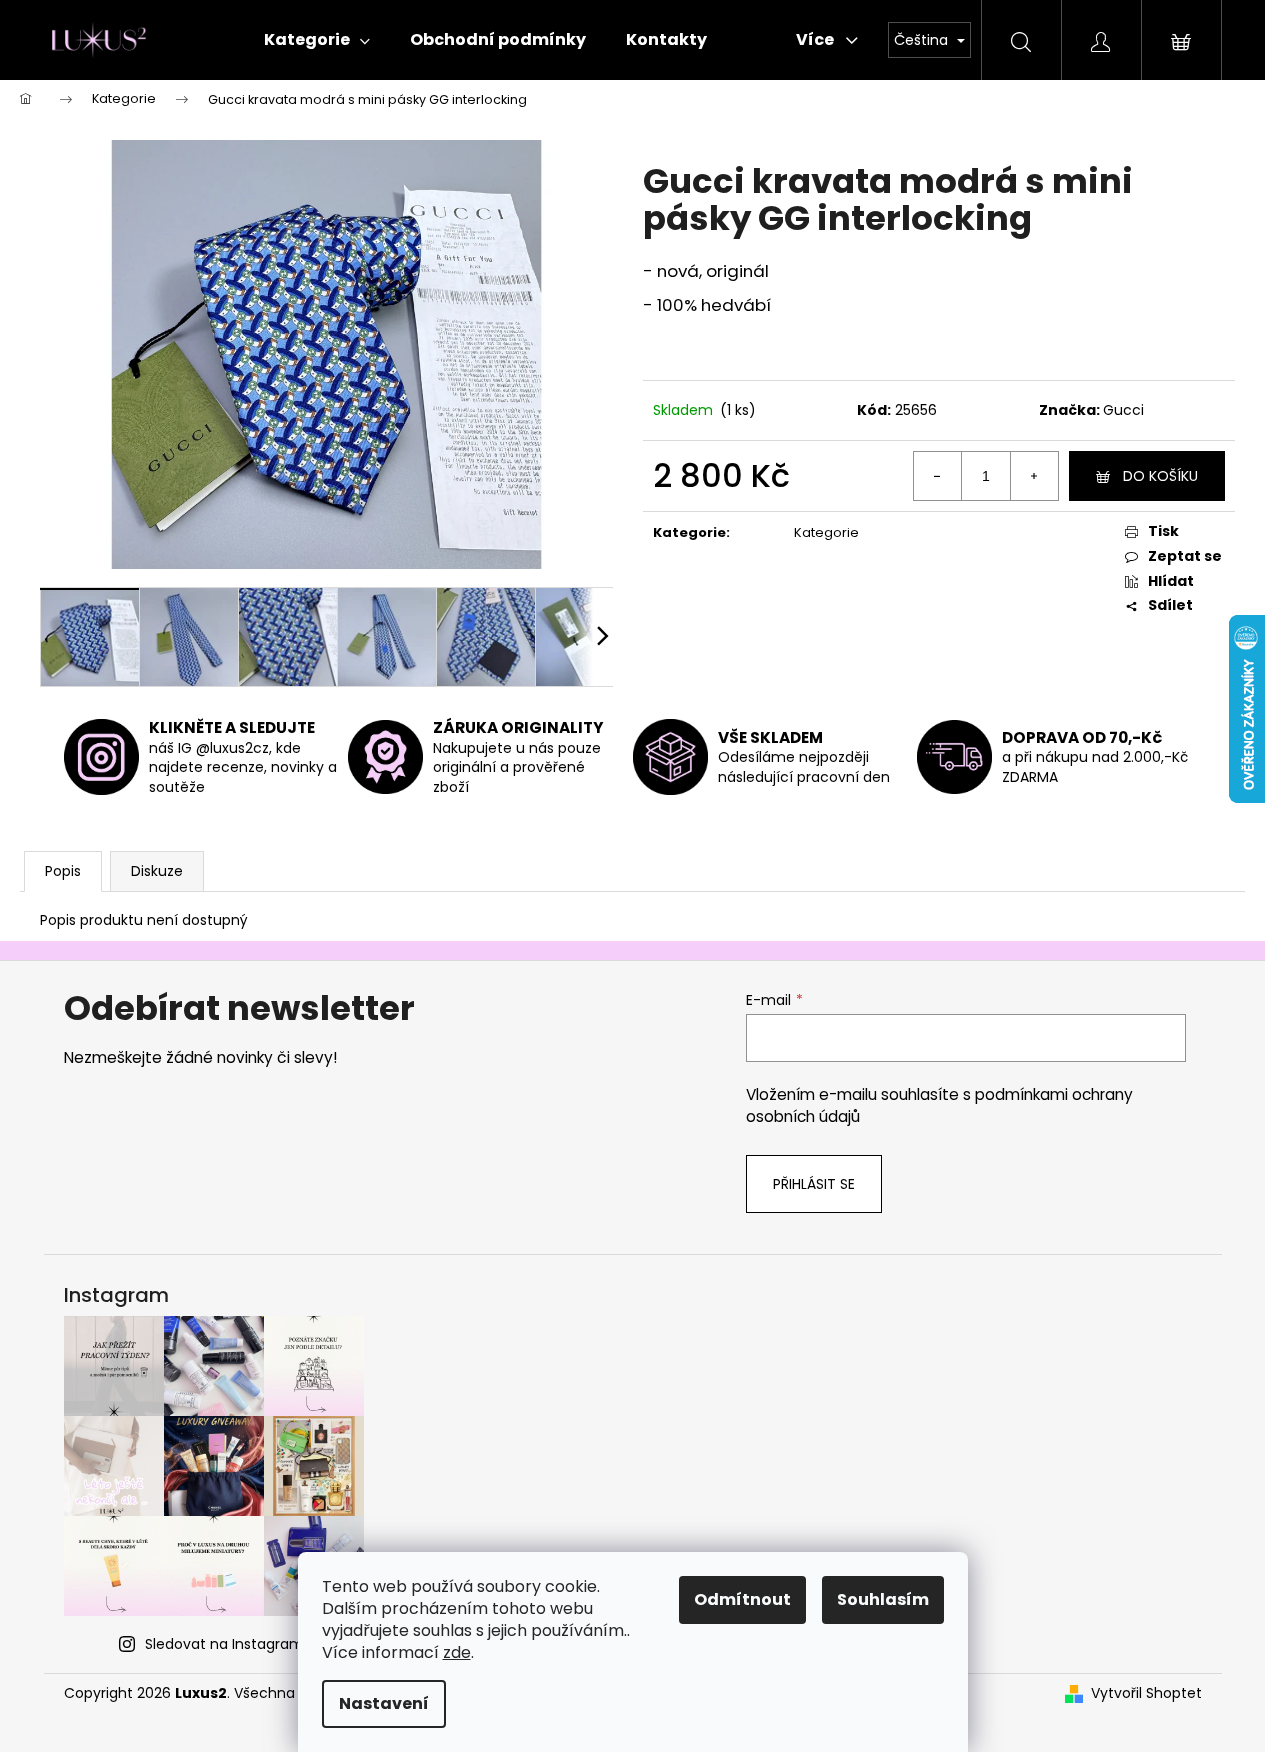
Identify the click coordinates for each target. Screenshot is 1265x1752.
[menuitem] (317, 40)
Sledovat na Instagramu (229, 1644)
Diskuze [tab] (157, 871)
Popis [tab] (63, 871)
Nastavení (384, 1703)
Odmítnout (742, 1599)
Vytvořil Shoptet (1146, 1693)
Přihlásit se (814, 1184)
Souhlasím (883, 1599)
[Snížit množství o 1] (938, 476)
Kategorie (826, 532)
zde (457, 1652)
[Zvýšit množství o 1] (1034, 476)
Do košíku (1160, 476)
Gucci (1123, 410)
